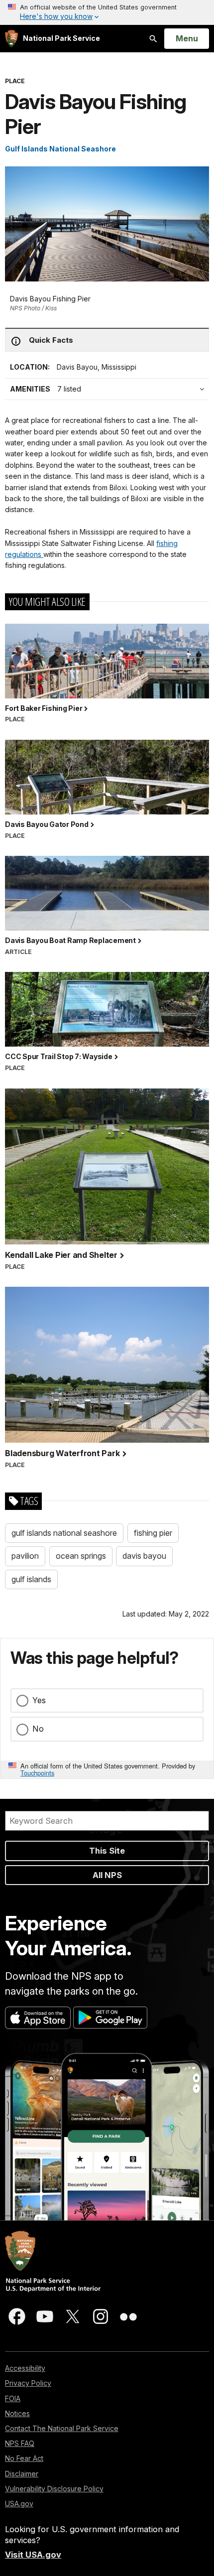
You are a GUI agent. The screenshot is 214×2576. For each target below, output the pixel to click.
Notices (17, 2413)
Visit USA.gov (33, 2555)
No (38, 1729)
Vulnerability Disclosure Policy (54, 2489)
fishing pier (153, 1533)
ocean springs (81, 1556)
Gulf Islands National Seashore (60, 149)
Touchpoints (37, 1773)
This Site (107, 1851)
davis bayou (144, 1556)
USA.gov (19, 2504)
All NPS (107, 1875)
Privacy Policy (28, 2383)
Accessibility (25, 2368)
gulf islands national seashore (64, 1533)
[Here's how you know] (107, 12)
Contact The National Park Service (62, 2428)
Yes (39, 1700)
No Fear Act (24, 2458)
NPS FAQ (20, 2443)
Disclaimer (22, 2474)
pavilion (25, 1556)
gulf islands (31, 1579)
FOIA (13, 2398)
